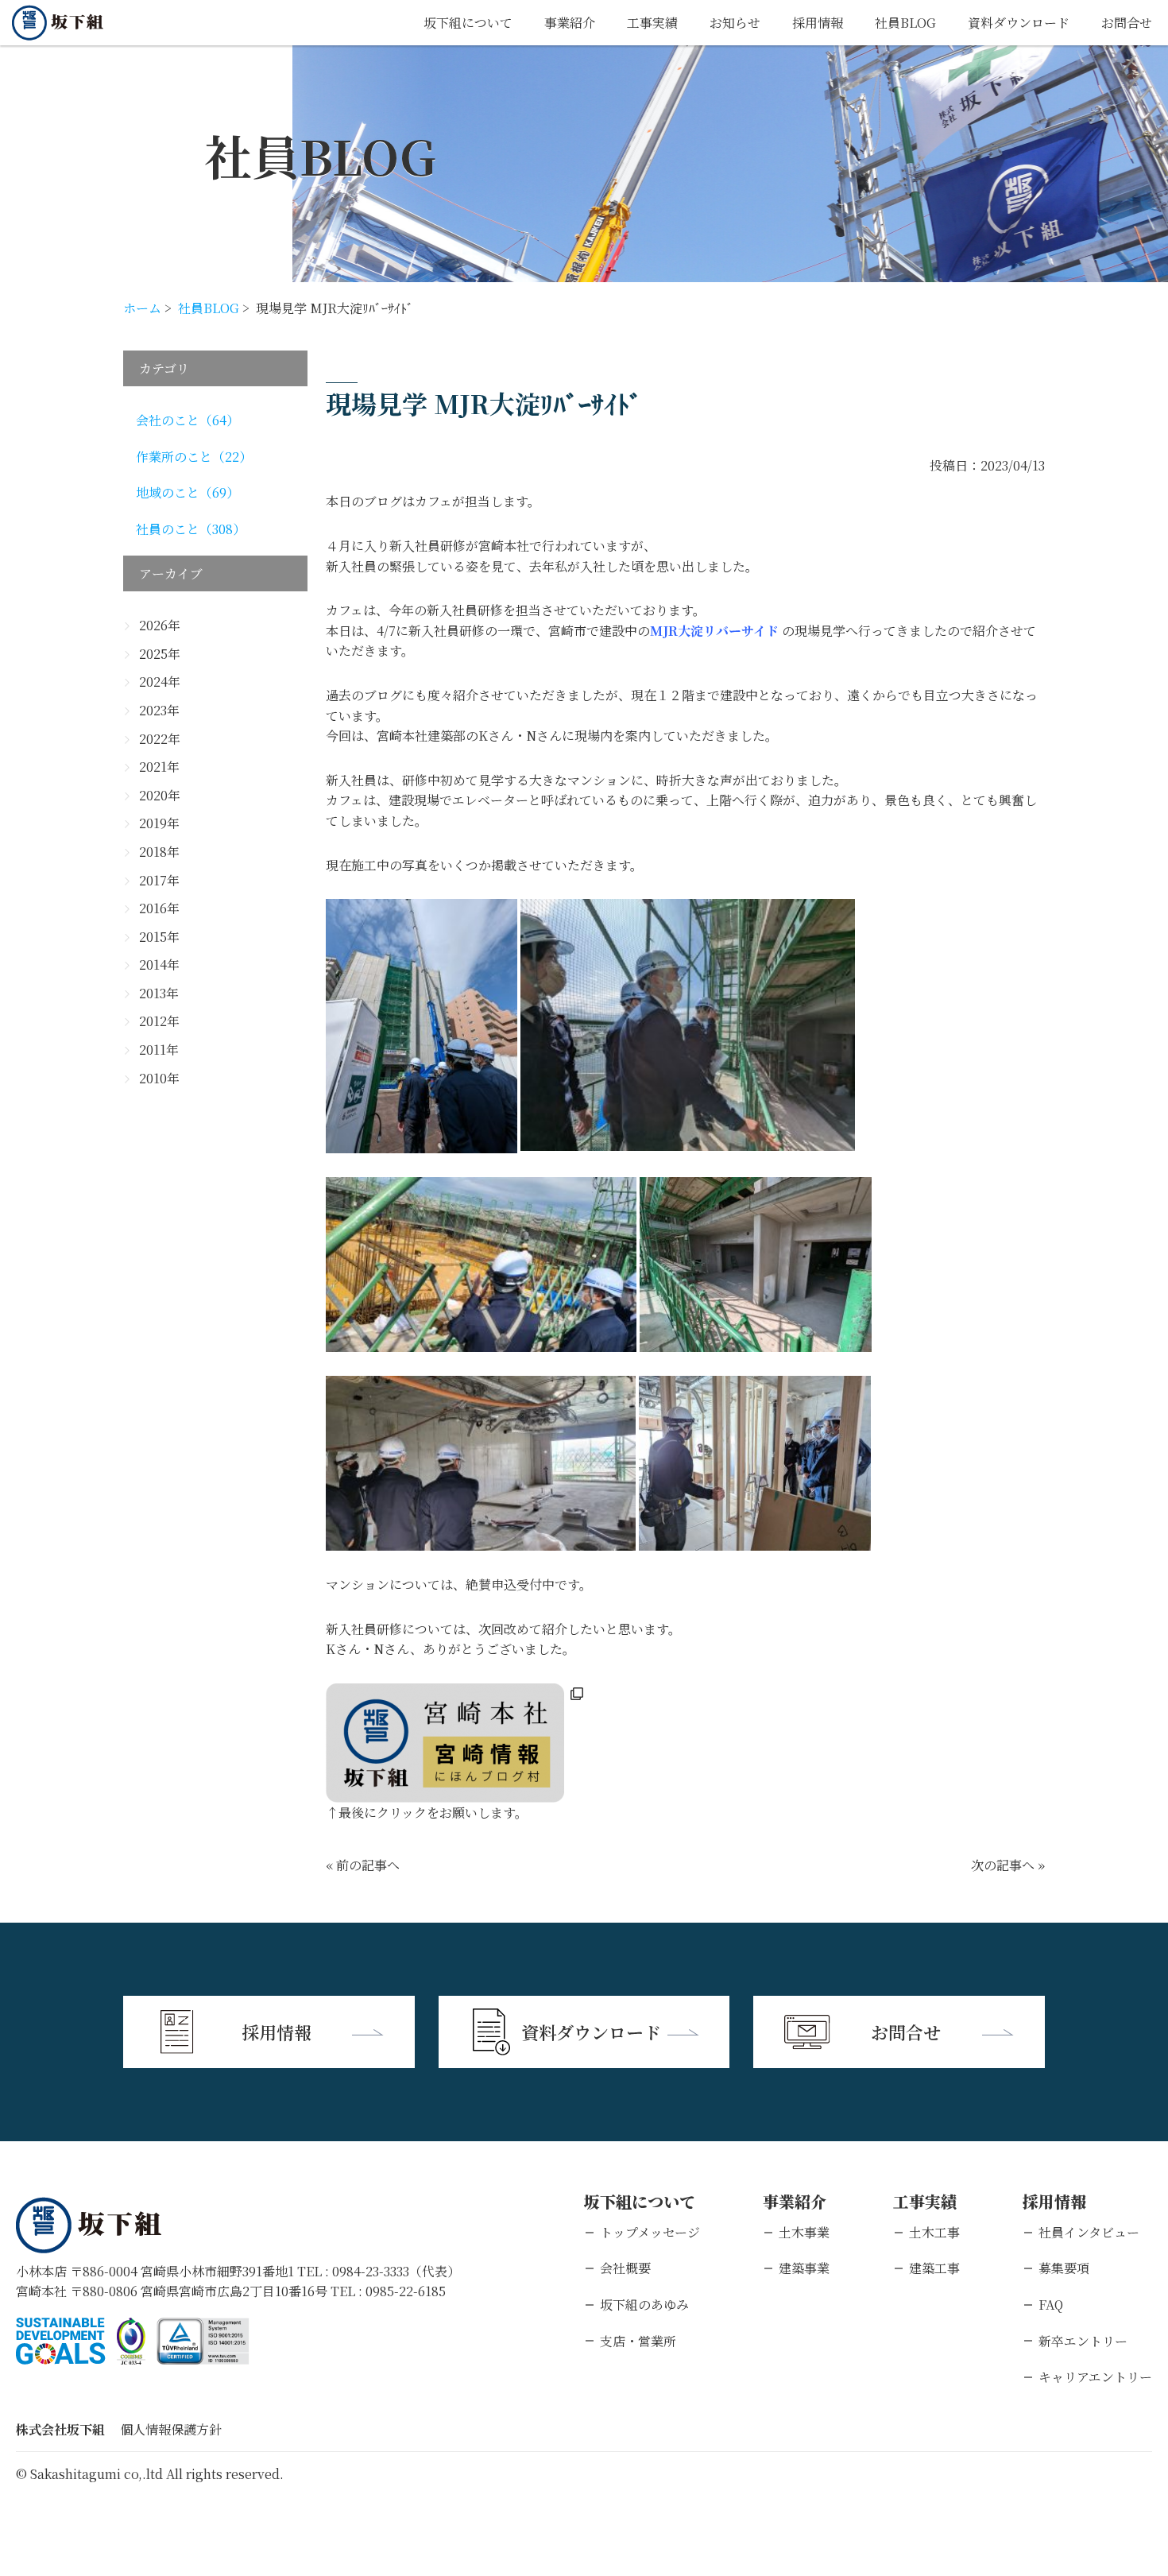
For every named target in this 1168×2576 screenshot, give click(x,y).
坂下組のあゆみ (644, 2305)
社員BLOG (905, 23)
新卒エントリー (1083, 2341)
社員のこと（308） (191, 529)
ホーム (142, 308)
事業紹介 (570, 23)
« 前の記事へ (363, 1865)
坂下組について (468, 23)
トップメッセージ (650, 2232)
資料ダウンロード (1019, 23)
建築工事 (934, 2268)
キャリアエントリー (1095, 2377)
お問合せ (1127, 23)
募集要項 (1064, 2268)
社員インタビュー (1089, 2232)
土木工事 (934, 2232)
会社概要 (625, 2268)
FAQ (1051, 2305)
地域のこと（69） (188, 492)
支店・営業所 (638, 2341)
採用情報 (818, 23)
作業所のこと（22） (194, 457)
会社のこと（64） (188, 420)
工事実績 (652, 23)
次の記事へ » (1008, 1865)
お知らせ (735, 23)
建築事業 (804, 2268)
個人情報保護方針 (171, 2429)
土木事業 (804, 2232)
